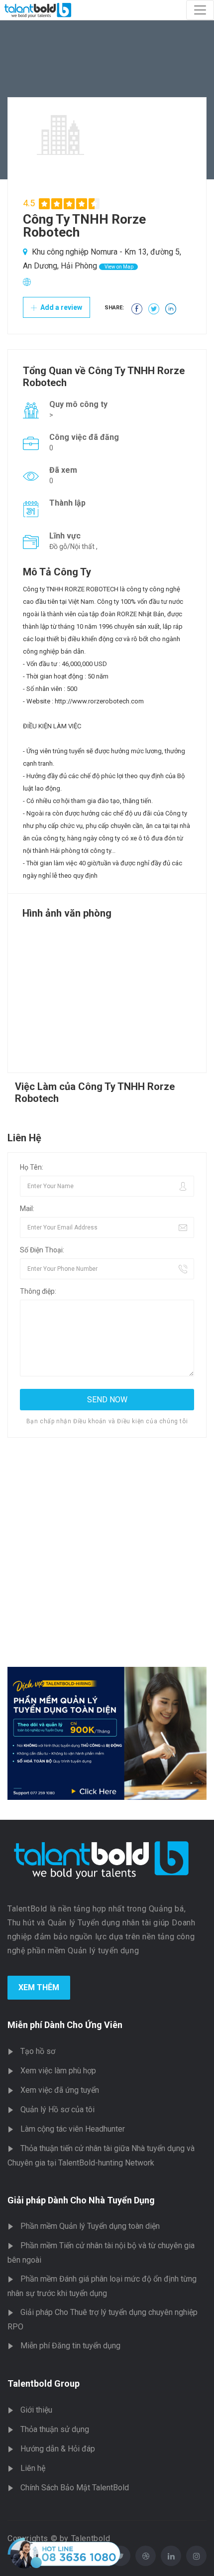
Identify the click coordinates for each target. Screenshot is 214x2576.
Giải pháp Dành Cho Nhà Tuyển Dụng (81, 2200)
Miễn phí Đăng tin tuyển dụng (70, 2346)
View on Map (118, 267)
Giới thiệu (36, 2410)
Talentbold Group (44, 2383)
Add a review (60, 307)
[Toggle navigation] (200, 10)
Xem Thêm (39, 1987)
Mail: (27, 1209)
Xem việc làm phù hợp (58, 2071)
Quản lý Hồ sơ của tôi (57, 2109)
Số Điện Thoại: (42, 1250)
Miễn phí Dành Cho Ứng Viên (65, 2025)
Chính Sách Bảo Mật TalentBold (75, 2488)
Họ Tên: (32, 1167)
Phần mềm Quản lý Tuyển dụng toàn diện (90, 2226)
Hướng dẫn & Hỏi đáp (58, 2449)
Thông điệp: (38, 1291)
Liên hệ (33, 2468)
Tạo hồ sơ (38, 2051)
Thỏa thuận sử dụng (55, 2429)
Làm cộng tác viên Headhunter (73, 2129)
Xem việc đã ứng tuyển (60, 2090)
